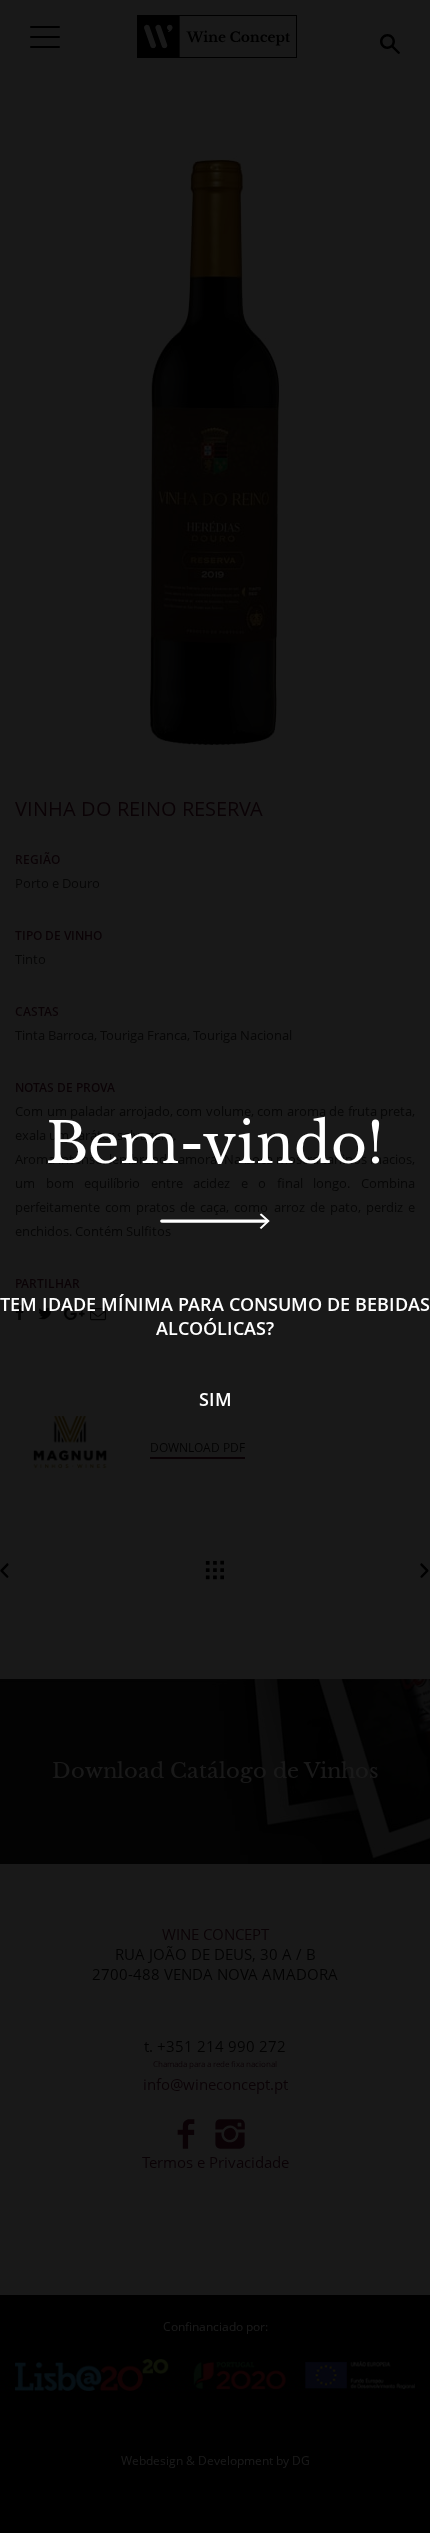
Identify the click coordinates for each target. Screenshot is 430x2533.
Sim (215, 1399)
